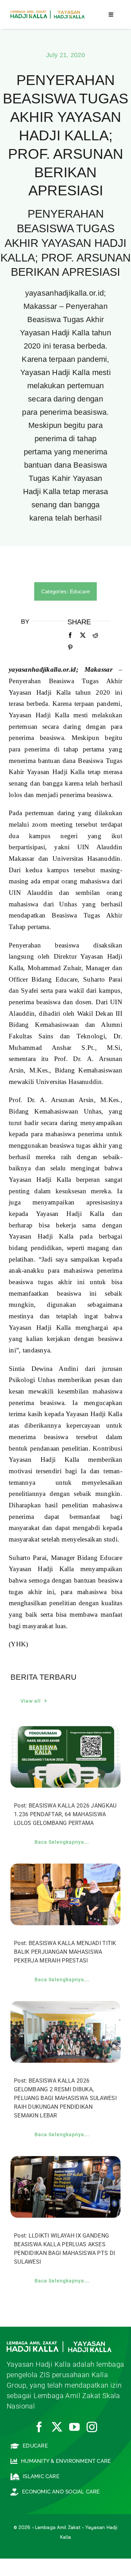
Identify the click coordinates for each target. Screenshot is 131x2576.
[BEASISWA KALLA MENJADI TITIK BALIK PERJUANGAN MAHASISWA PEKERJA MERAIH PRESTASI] (65, 1869)
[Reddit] (95, 635)
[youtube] (74, 2427)
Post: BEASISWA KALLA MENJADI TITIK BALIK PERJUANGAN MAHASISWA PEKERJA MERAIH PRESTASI (65, 1952)
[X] (83, 635)
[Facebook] (70, 635)
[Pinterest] (70, 648)
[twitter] (57, 2427)
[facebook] (39, 2427)
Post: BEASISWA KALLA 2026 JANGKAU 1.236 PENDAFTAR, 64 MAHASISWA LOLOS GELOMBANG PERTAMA (65, 1814)
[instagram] (92, 2427)
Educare (80, 591)
